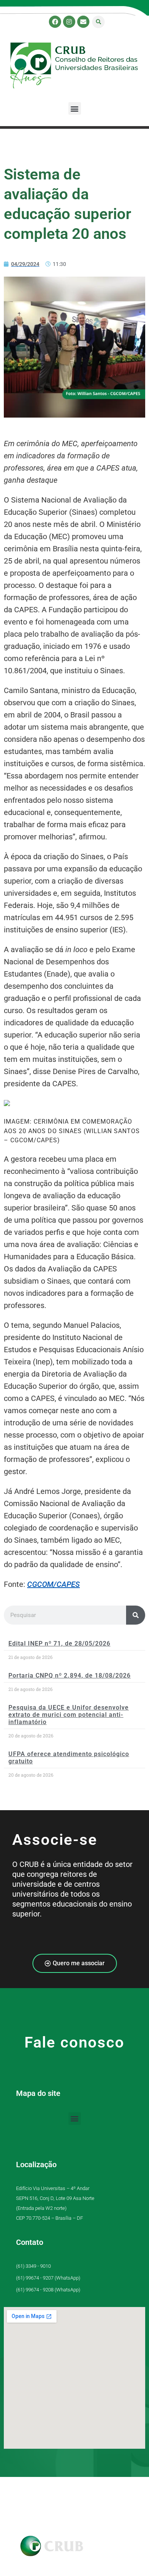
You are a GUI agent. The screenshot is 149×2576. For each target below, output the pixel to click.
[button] (98, 22)
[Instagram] (69, 22)
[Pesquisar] (136, 1615)
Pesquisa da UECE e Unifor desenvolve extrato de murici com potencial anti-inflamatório (69, 1715)
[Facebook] (55, 22)
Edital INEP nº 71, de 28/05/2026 (59, 1643)
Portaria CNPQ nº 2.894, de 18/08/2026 (70, 1675)
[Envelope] (83, 22)
